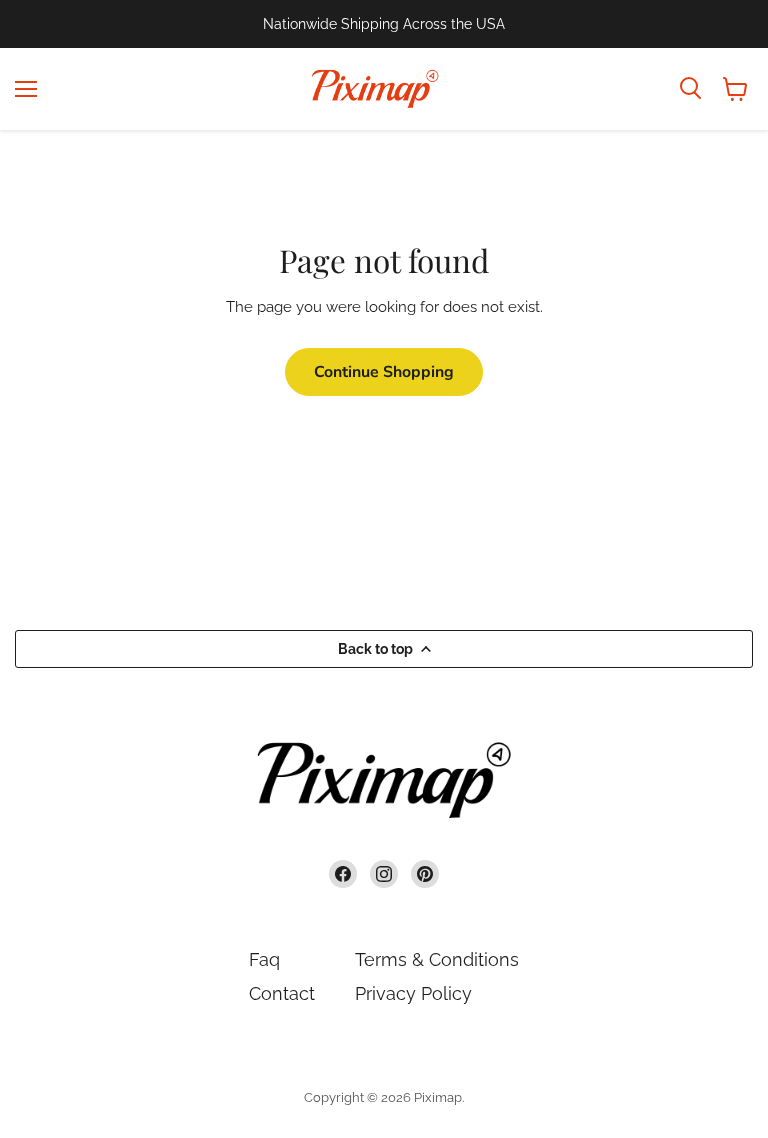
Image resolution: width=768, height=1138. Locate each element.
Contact (282, 993)
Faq (264, 959)
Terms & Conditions (437, 959)
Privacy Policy (413, 993)
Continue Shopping (384, 372)
